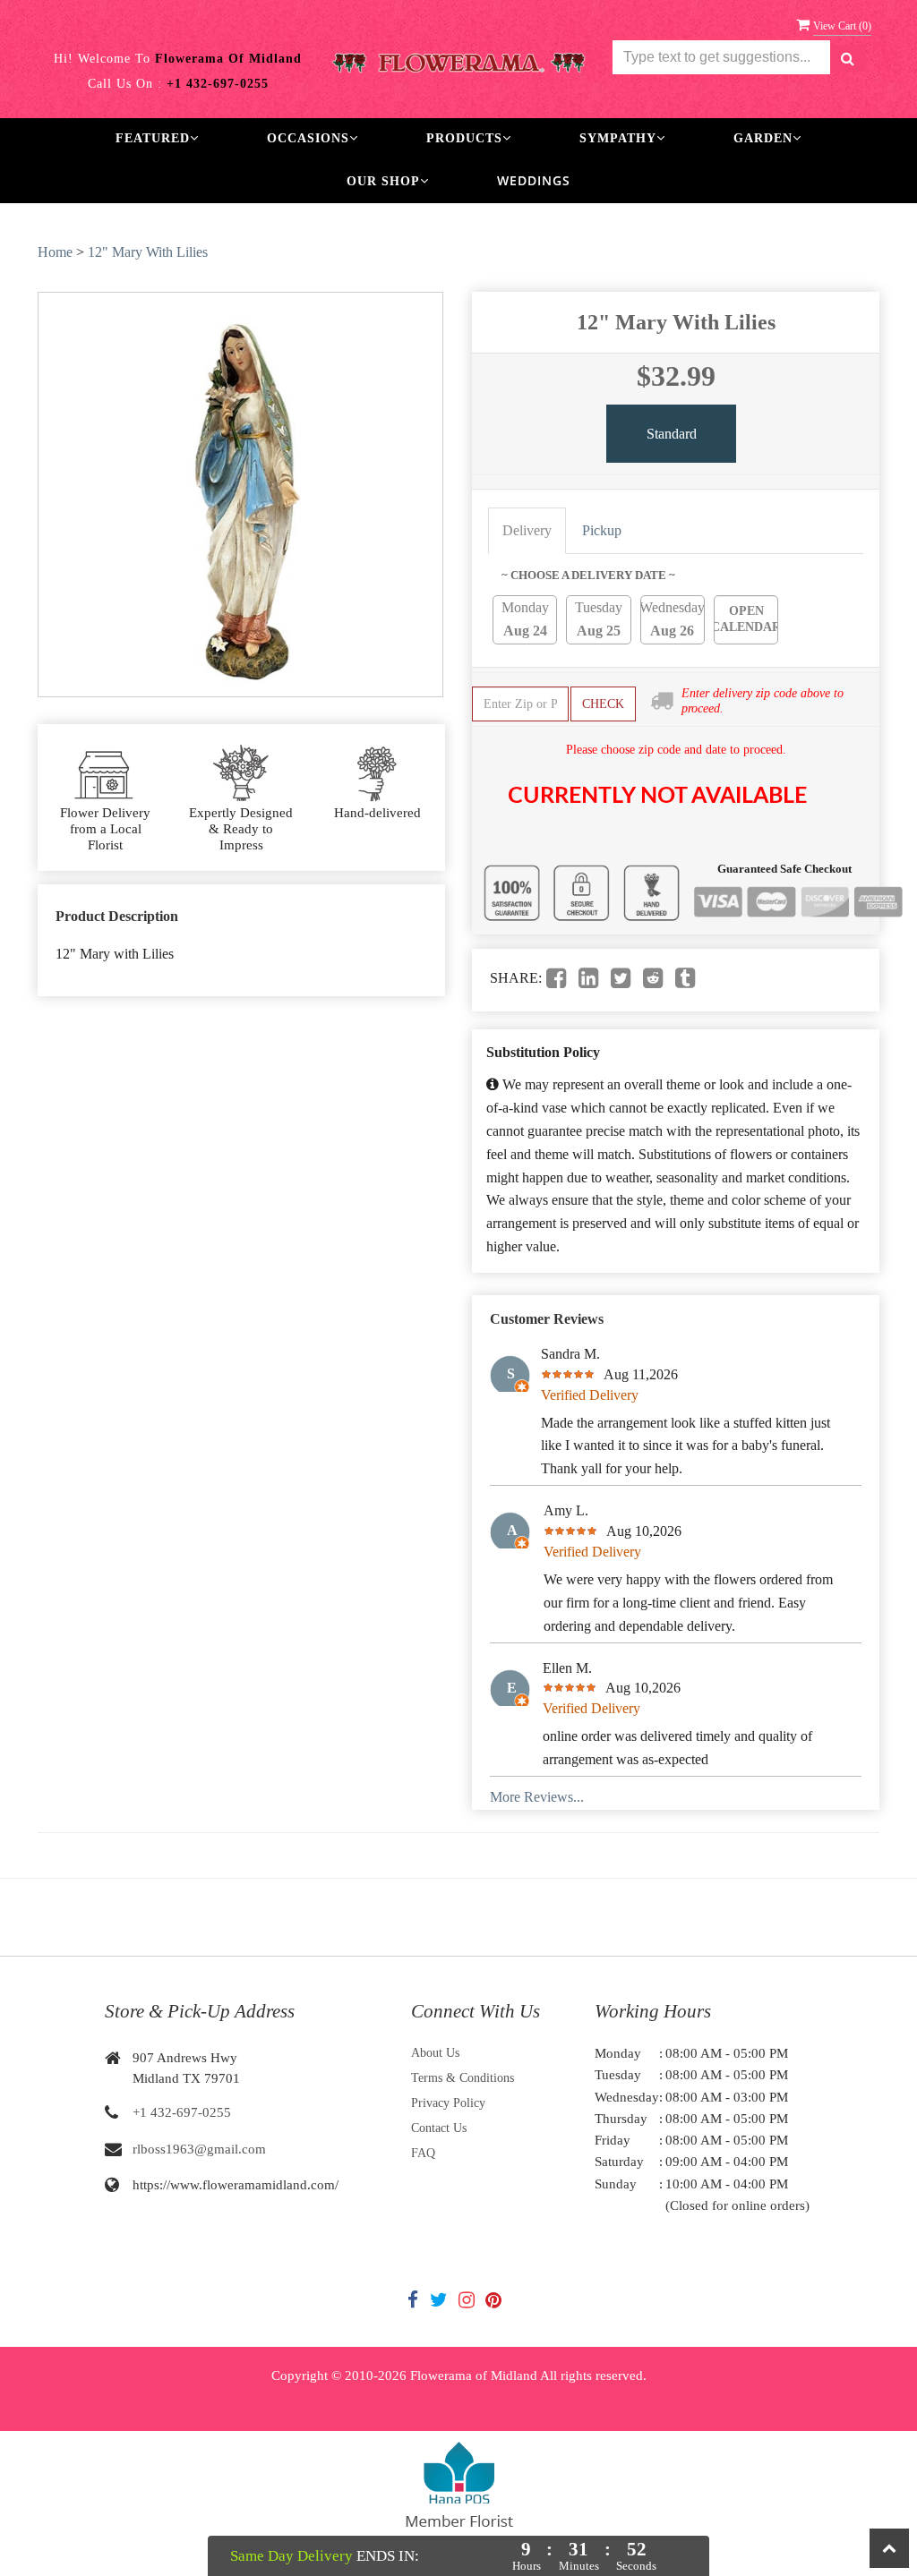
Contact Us (439, 2128)
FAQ (423, 2153)
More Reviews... (537, 1797)
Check (603, 704)
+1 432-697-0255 (182, 2112)
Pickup (602, 530)
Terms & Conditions (463, 2078)
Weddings (534, 180)
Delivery (527, 530)
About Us (435, 2053)
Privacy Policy (448, 2103)
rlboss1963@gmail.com (199, 2149)
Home (55, 252)
